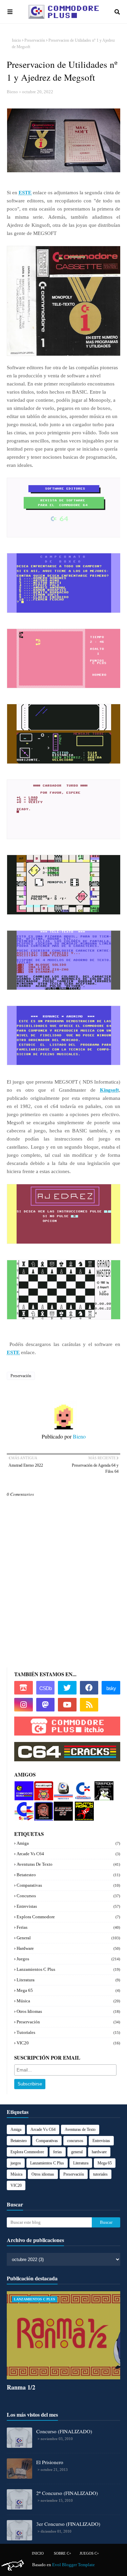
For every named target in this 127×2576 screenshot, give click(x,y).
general (68, 1938)
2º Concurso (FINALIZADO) (67, 2493)
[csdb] (46, 1688)
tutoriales (68, 2032)
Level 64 (62, 1804)
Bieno (12, 92)
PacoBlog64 (43, 1787)
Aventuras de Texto (68, 1864)
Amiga (68, 1843)
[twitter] (67, 1688)
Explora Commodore (82, 1789)
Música (68, 2001)
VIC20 (68, 2043)
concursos (68, 1896)
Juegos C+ (89, 2553)
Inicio (16, 40)
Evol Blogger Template (73, 2565)
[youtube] (67, 1705)
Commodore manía (24, 1787)
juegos (68, 1959)
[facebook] (89, 1688)
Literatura (68, 1980)
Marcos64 (63, 1784)
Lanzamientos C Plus (68, 1969)
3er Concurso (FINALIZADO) (68, 2524)
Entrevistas (68, 1906)
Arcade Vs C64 (68, 1854)
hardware (68, 1948)
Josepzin (42, 1804)
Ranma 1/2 (21, 2387)
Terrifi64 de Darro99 (102, 1789)
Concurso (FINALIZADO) (64, 2431)
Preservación (35, 40)
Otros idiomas (68, 2011)
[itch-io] (24, 1688)
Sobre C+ (62, 2553)
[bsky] (111, 1688)
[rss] (89, 1705)
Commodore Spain (23, 1807)
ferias (68, 1927)
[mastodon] (46, 1705)
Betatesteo (68, 1875)
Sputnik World (82, 1807)
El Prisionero (50, 2462)
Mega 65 (68, 1990)
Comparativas (68, 1885)
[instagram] (24, 1705)
